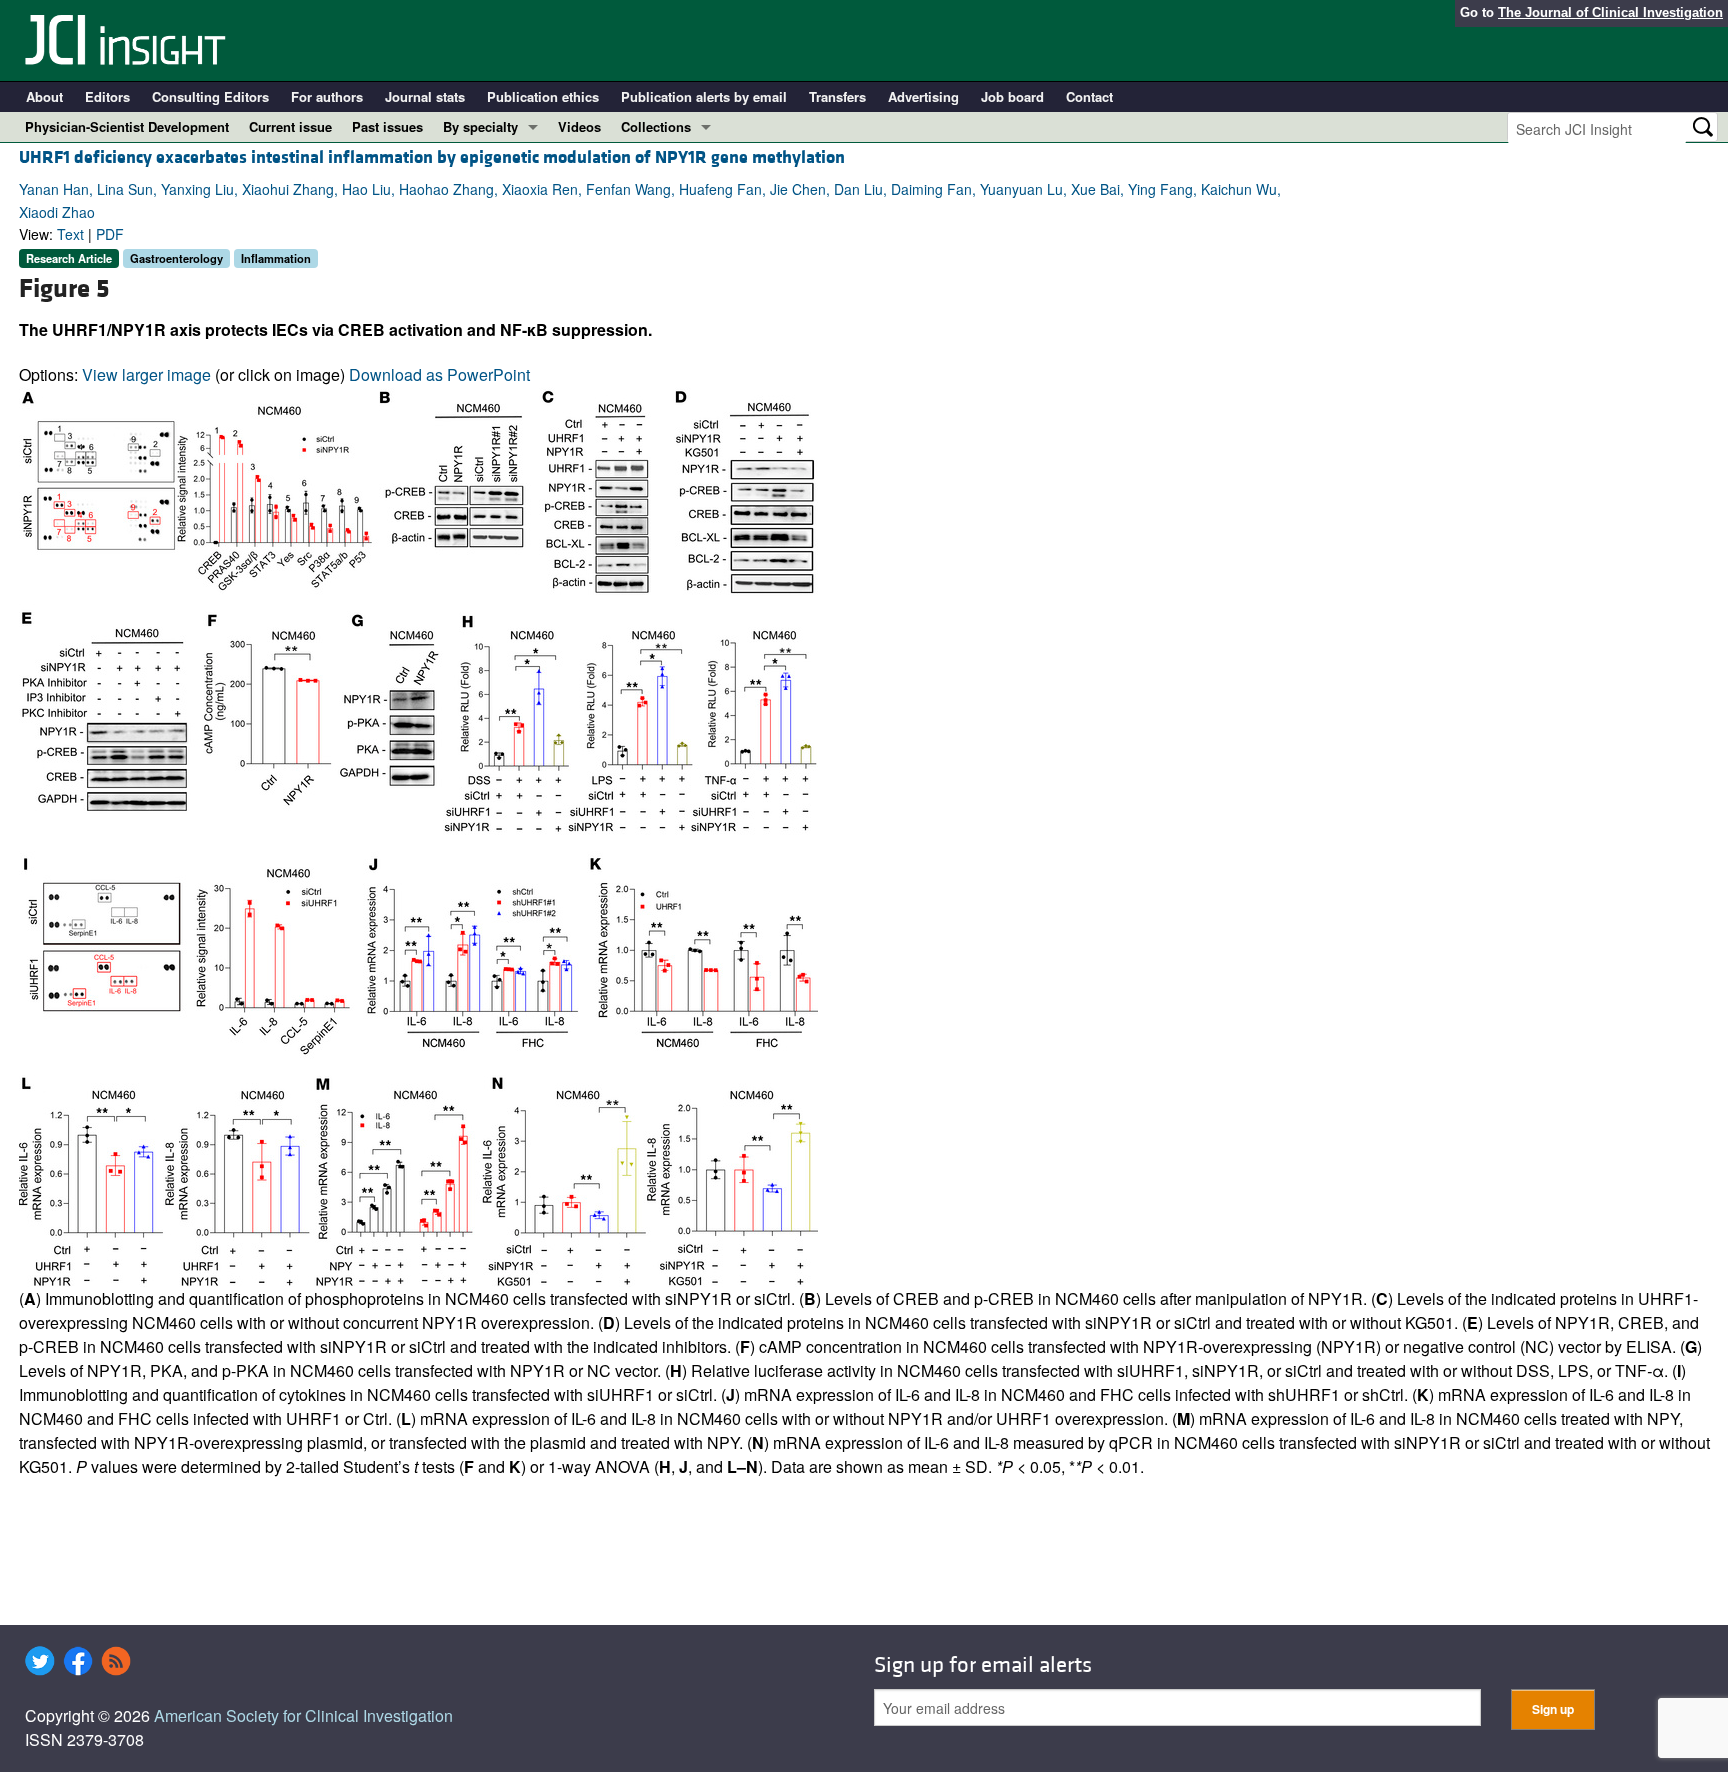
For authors (327, 96)
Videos (579, 126)
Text (70, 234)
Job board (1012, 96)
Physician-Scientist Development (127, 126)
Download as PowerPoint (439, 374)
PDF (110, 234)
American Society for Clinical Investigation (303, 1715)
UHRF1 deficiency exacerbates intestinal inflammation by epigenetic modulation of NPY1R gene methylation (432, 157)
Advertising (923, 96)
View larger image (146, 374)
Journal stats (425, 96)
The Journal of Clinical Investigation (1610, 12)
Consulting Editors (210, 96)
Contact (1089, 96)
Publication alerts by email (704, 96)
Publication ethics (543, 96)
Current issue (290, 126)
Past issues (387, 126)
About (44, 96)
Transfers (837, 96)
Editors (107, 96)
